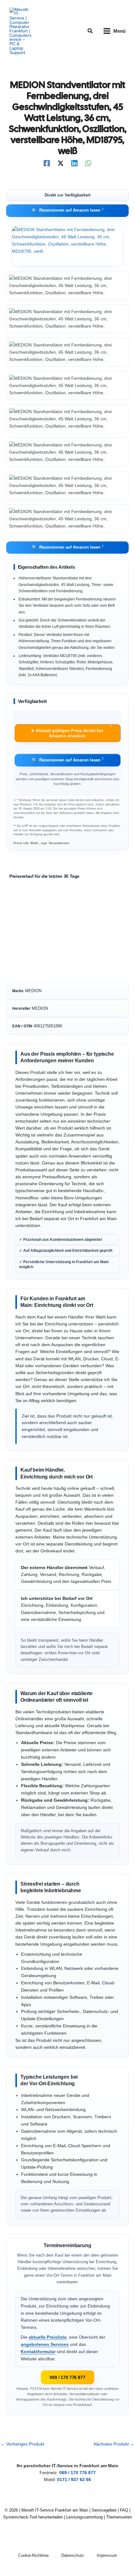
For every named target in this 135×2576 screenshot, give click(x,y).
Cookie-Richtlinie (33, 2555)
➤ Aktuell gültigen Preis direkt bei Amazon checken (71, 731)
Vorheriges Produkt (22, 2444)
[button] (90, 31)
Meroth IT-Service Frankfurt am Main (55, 2510)
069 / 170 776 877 (67, 2377)
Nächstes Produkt (114, 2444)
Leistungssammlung (84, 2517)
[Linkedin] (74, 163)
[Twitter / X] (61, 163)
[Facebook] (47, 163)
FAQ (124, 2510)
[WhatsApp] (88, 163)
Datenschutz (73, 2555)
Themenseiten (119, 2517)
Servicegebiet (104, 2510)
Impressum (107, 2555)
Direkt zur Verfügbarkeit (67, 195)
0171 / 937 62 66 (74, 2480)
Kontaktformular (38, 2352)
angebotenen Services (45, 2344)
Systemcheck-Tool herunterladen (33, 2517)
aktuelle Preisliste (48, 2337)
